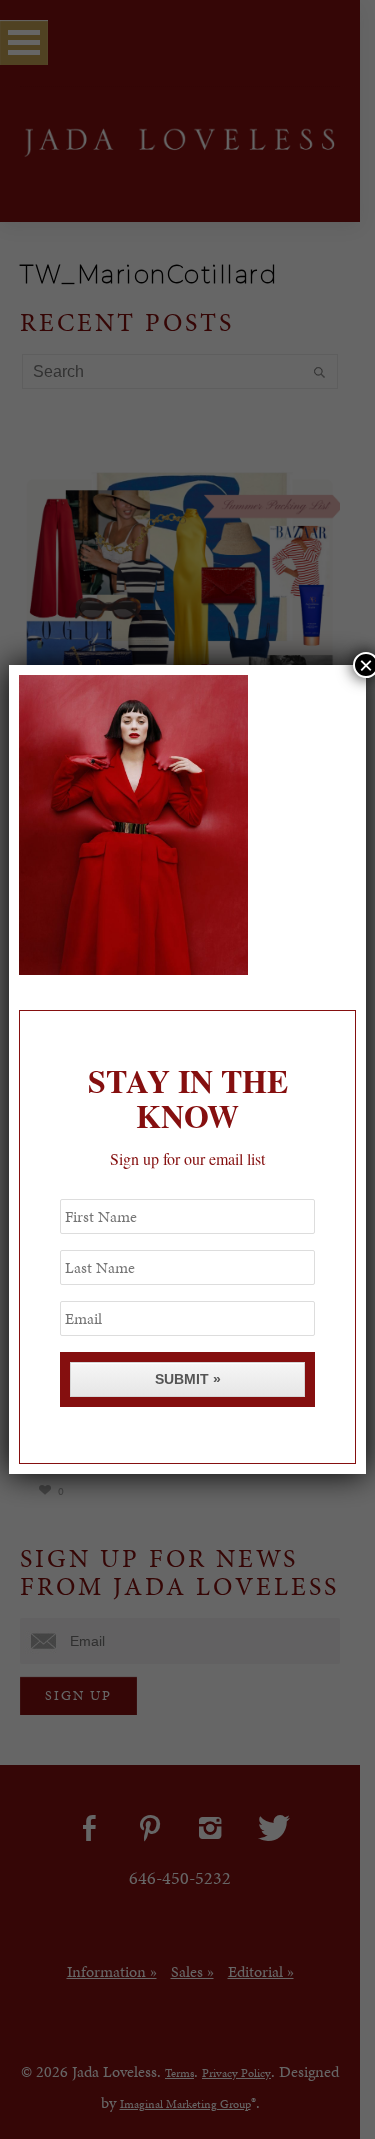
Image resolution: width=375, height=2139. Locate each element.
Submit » (188, 1379)
